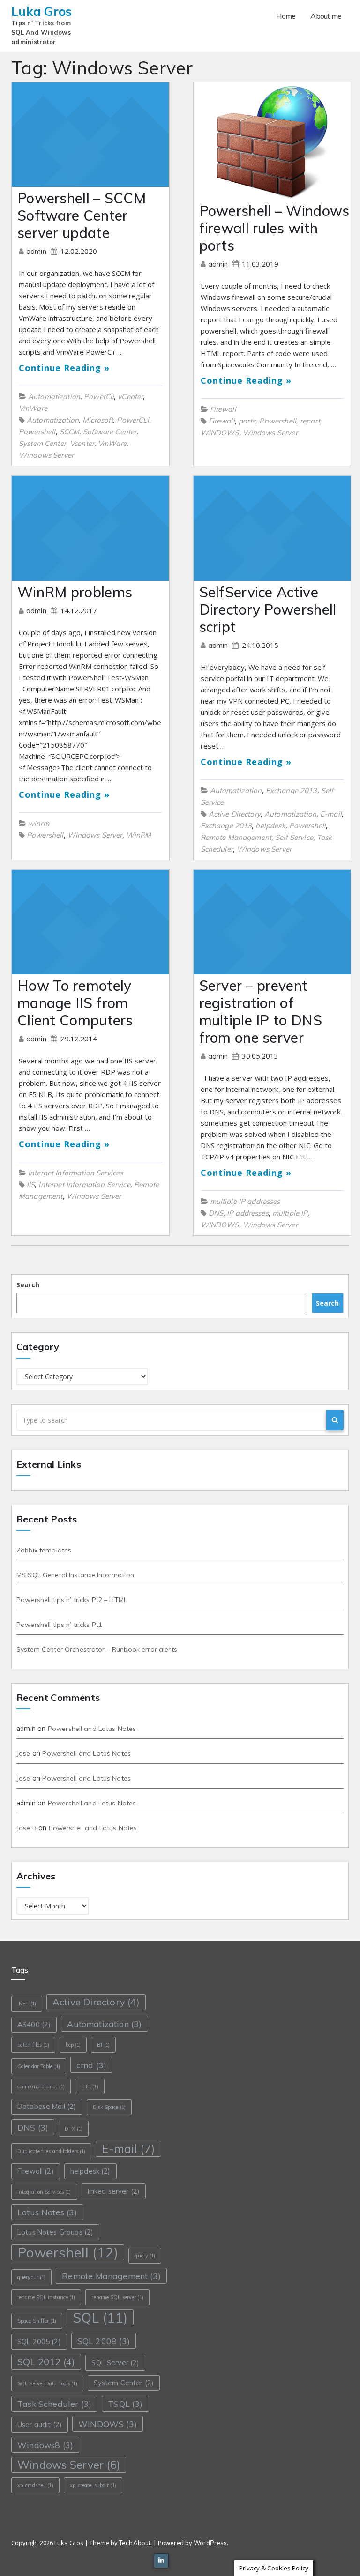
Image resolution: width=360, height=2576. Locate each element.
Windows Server (46, 455)
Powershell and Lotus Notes (92, 1729)
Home (286, 16)
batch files (33, 2045)
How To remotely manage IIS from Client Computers (75, 1003)
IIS (31, 1184)
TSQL (125, 2404)
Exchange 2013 (292, 791)
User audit (40, 2424)
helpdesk (270, 826)
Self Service (294, 837)
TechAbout (135, 2543)
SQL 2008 (104, 2341)
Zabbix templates (44, 1550)
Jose (23, 1753)
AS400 (34, 2024)
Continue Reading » (64, 368)
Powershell (37, 432)
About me (326, 16)
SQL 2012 (46, 2362)
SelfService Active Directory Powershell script (268, 609)
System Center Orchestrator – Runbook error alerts (97, 1649)
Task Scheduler (54, 2404)
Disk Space (109, 2107)
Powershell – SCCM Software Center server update (82, 215)
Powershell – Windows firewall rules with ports (274, 228)
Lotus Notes (47, 2212)
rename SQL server (117, 2297)
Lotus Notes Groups (55, 2232)
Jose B (26, 1828)
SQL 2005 (39, 2342)
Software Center (110, 432)
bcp (73, 2045)
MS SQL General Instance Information (75, 1575)
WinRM (139, 835)
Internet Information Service (84, 1184)
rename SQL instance (46, 2297)
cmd (91, 2065)
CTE (90, 2086)
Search (28, 1285)
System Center (42, 443)
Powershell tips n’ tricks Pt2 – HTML (72, 1600)
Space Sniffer (37, 2321)
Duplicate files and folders (51, 2151)
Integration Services (44, 2192)
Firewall (223, 409)
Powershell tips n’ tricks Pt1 (59, 1625)
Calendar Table (39, 2066)
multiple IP (290, 1213)
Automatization (54, 397)
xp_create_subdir (93, 2485)
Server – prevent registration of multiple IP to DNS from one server (261, 1012)
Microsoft (98, 420)
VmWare (33, 408)
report (310, 421)
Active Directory (235, 814)
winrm (39, 823)
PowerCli (99, 397)
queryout (31, 2277)
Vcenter (82, 443)
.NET (27, 2004)
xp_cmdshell (35, 2485)
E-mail (331, 814)
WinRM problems (75, 592)
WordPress (210, 2543)
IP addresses (248, 1213)
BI (103, 2045)
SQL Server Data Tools (47, 2383)
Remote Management (236, 837)
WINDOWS (220, 433)
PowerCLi (133, 420)
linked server (114, 2191)
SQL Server (115, 2363)
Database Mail (47, 2106)
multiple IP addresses (245, 1201)
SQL (100, 2317)
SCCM (70, 432)
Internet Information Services (75, 1173)
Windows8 (45, 2445)
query (145, 2256)
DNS (216, 1213)
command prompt (41, 2086)
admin (37, 251)
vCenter (130, 397)
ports (247, 421)
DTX (74, 2129)
